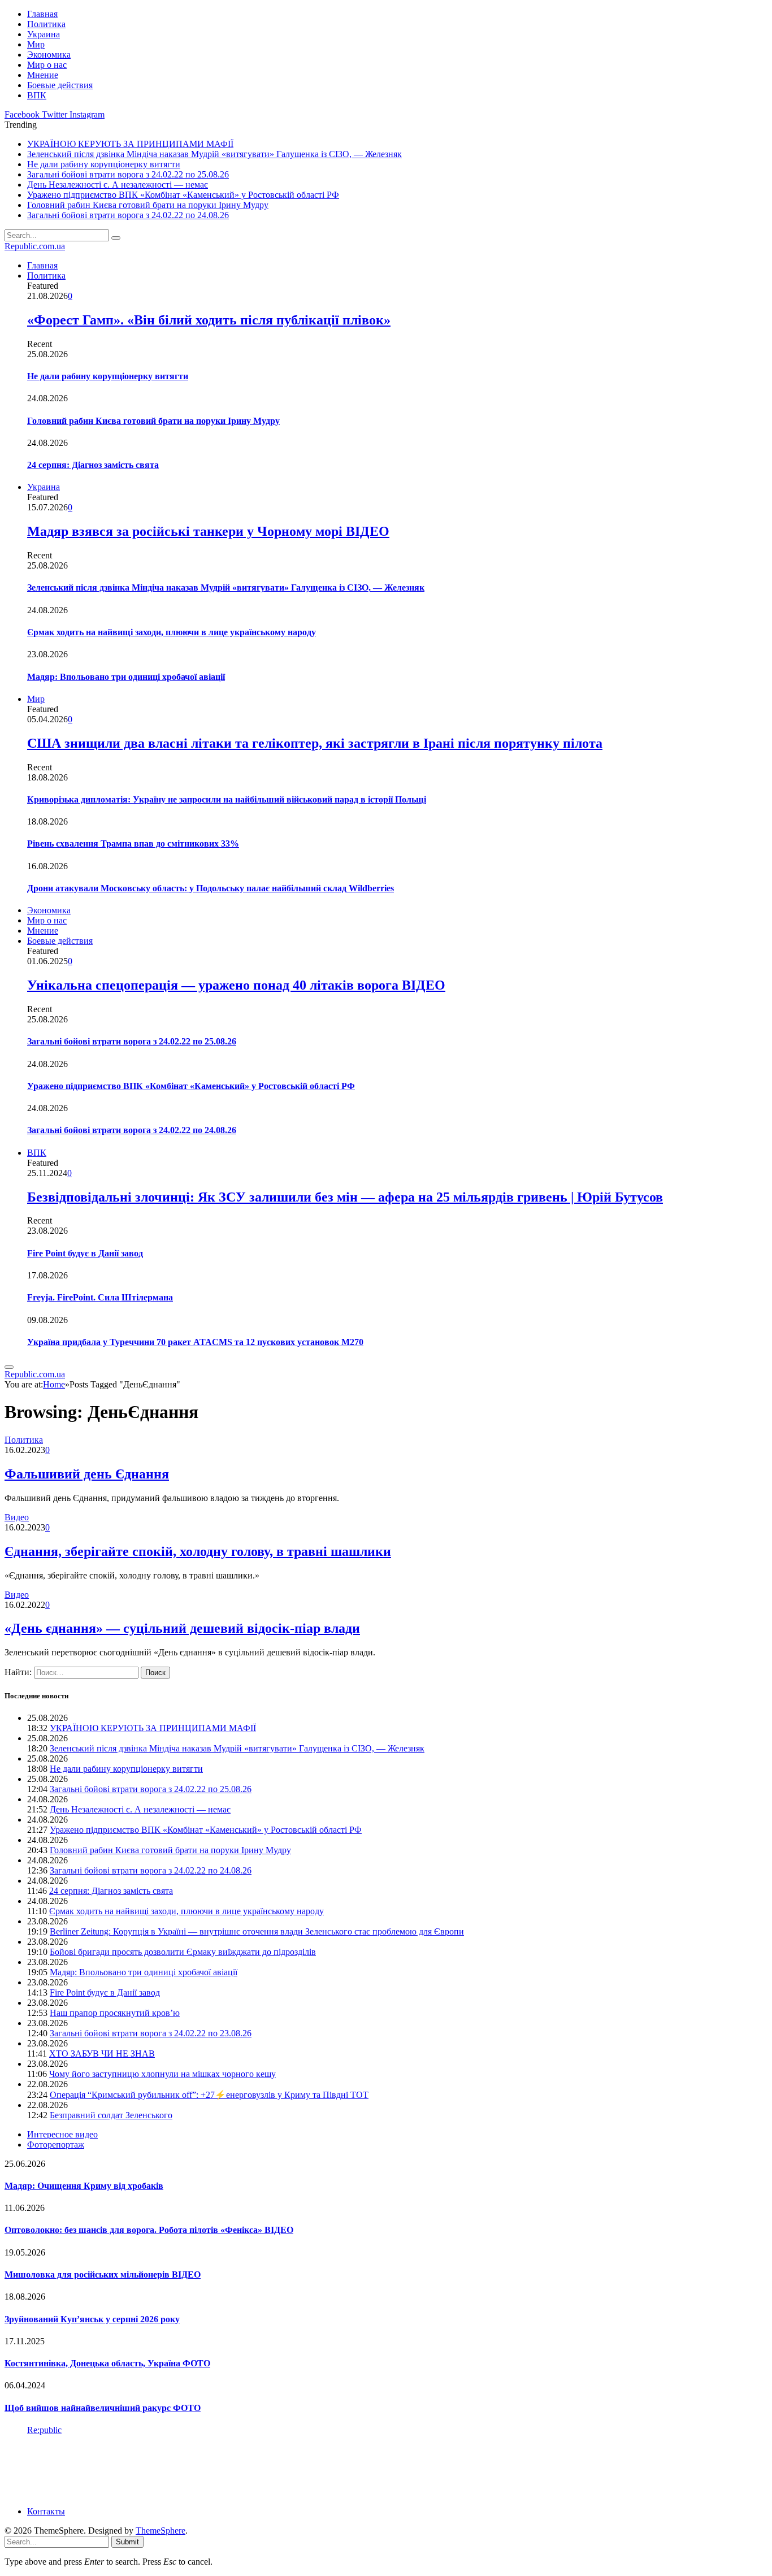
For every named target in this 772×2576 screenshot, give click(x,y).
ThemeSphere (161, 2531)
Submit (127, 2542)
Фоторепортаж (56, 2145)
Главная (42, 14)
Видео (17, 1517)
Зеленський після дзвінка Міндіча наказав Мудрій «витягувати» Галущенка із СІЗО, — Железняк (214, 154)
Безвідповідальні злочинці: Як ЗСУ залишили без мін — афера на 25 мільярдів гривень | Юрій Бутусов (345, 1197)
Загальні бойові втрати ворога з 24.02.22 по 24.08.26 (128, 215)
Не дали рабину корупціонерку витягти (104, 164)
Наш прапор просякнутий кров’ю (115, 2013)
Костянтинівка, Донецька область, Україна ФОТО (107, 2363)
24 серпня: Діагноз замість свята (93, 465)
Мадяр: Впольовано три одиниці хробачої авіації (126, 677)
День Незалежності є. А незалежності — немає (118, 185)
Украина (44, 34)
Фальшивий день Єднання (87, 1474)
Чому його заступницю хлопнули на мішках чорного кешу (162, 2074)
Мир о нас (47, 65)
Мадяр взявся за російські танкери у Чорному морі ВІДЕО (208, 531)
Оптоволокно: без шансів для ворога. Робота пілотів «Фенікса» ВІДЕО (149, 2230)
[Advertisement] (210, 2470)
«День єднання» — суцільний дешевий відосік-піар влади (182, 1628)
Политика (46, 24)
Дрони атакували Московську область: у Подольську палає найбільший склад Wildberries (211, 888)
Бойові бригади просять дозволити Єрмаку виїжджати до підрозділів (183, 1952)
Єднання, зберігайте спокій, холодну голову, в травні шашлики (198, 1551)
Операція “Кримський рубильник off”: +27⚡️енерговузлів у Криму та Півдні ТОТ (209, 2095)
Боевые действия (60, 85)
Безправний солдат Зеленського (111, 2115)
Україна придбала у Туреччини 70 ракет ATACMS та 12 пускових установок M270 (195, 1342)
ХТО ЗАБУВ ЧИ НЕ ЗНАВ (102, 2054)
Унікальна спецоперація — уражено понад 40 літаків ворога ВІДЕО (236, 985)
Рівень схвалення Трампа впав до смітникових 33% (133, 844)
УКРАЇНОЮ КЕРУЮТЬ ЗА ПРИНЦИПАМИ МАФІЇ (130, 144)
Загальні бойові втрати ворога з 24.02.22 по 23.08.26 (151, 2033)
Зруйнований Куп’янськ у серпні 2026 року (92, 2319)
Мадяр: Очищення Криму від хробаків (84, 2186)
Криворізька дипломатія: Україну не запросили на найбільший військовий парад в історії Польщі (227, 799)
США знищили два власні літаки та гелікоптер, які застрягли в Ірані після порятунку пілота (315, 743)
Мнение (43, 75)
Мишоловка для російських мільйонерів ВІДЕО (103, 2274)
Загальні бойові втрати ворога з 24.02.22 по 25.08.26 (128, 174)
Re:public (44, 2430)
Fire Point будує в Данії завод (85, 1253)
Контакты (46, 2511)
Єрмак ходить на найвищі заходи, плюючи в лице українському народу (172, 632)
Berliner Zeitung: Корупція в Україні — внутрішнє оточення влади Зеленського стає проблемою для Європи (257, 1931)
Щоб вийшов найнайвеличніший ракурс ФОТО (103, 2408)
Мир (36, 44)
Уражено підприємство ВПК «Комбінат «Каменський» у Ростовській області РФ (183, 195)
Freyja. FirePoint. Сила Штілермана (100, 1297)
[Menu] (9, 1367)
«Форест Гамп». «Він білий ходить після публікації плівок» (209, 320)
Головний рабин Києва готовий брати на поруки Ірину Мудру (148, 205)
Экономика (49, 55)
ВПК (37, 95)
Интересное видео (62, 2134)
